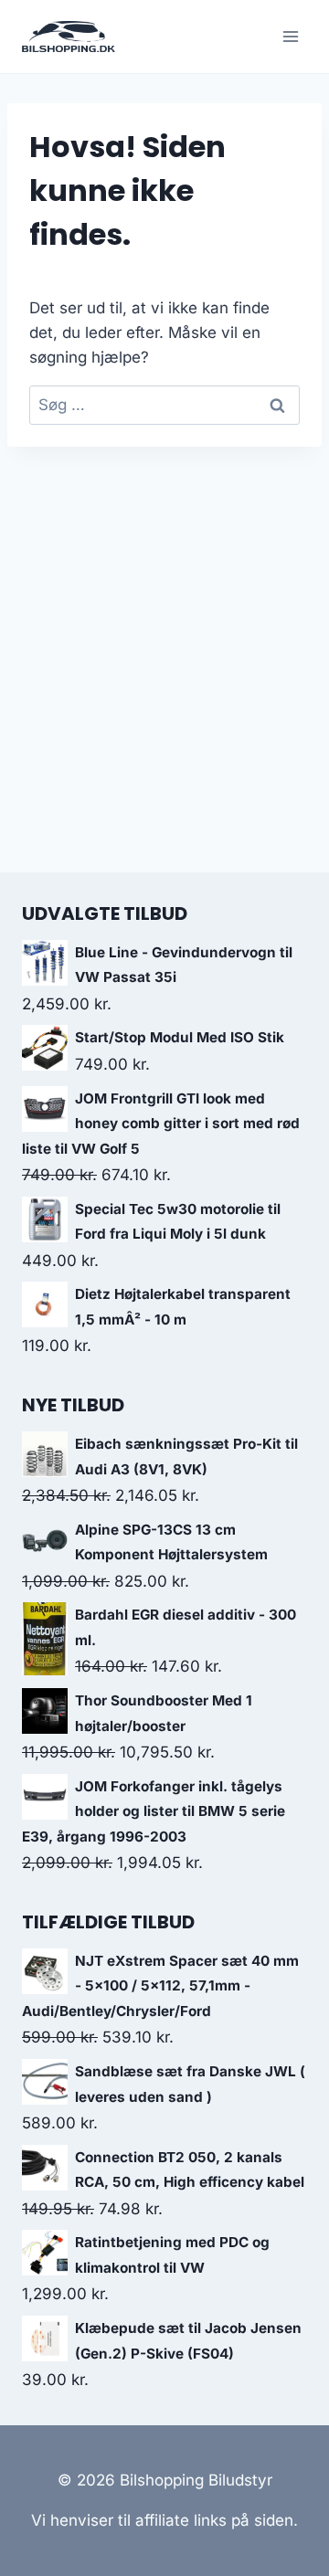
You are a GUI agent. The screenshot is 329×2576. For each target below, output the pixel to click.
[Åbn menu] (290, 36)
